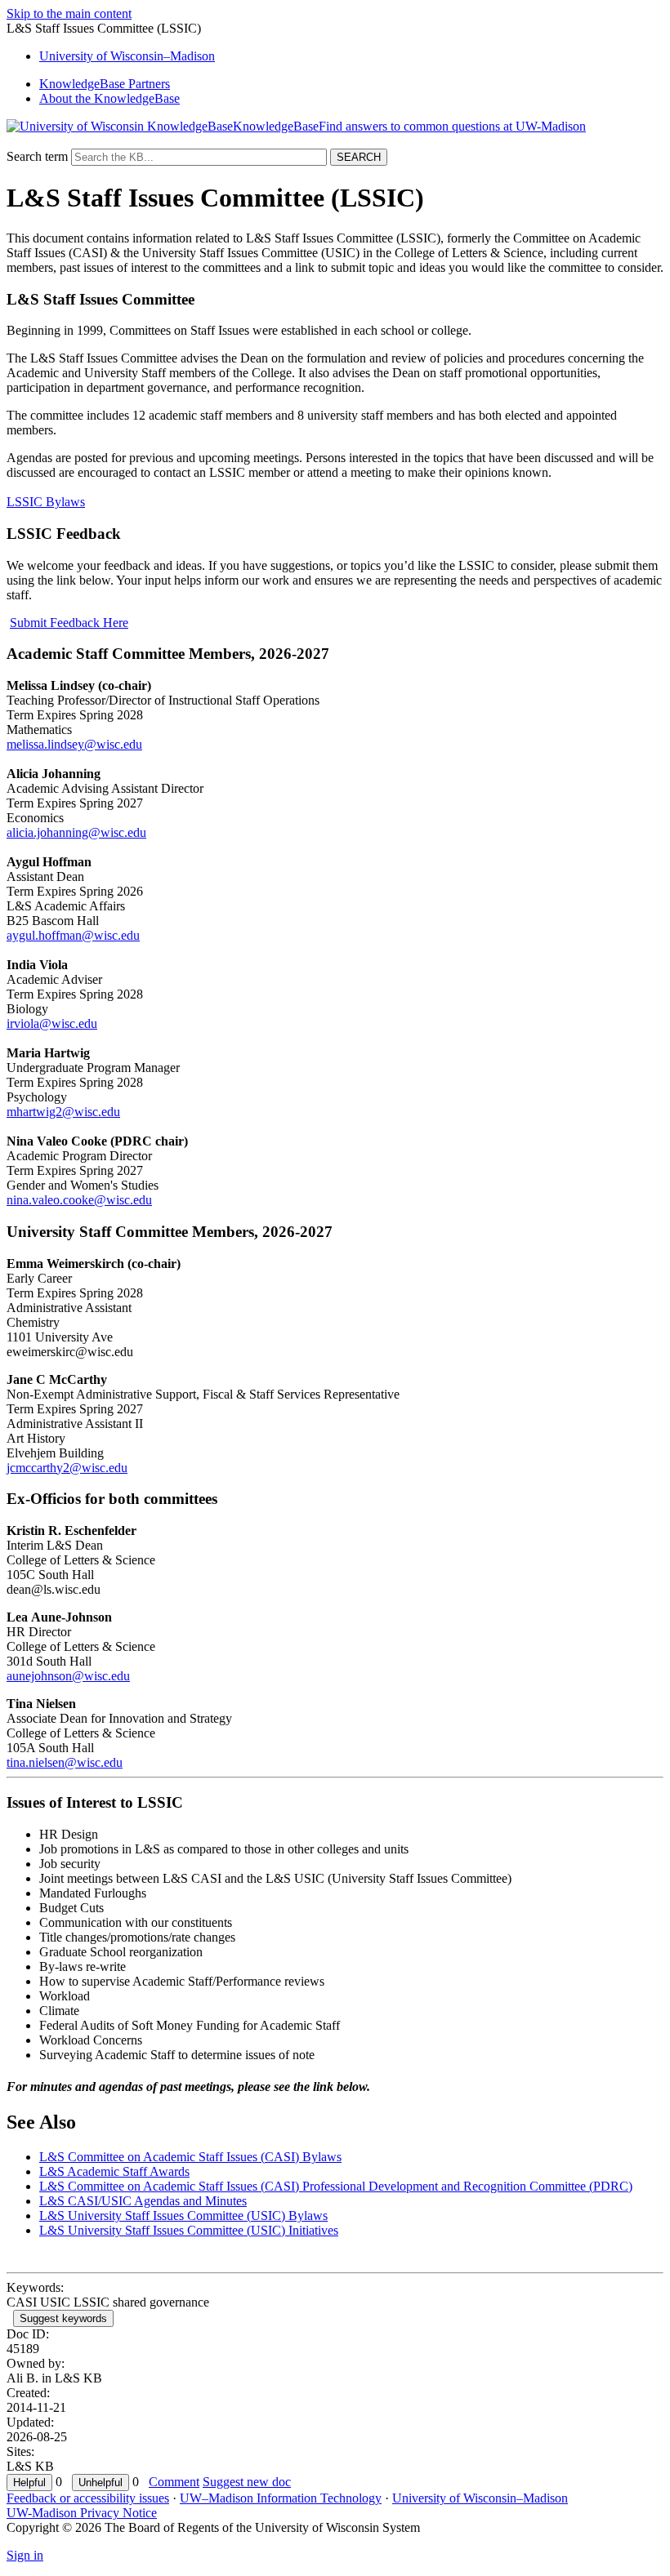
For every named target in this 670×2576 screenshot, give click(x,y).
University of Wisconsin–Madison (480, 2498)
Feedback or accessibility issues (88, 2498)
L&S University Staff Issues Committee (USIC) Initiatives (189, 2230)
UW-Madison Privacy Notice (82, 2513)
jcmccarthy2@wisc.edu (67, 1468)
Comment (174, 2482)
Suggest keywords (63, 2318)
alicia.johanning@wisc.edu (76, 832)
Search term (37, 156)
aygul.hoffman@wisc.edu (73, 935)
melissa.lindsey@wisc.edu (74, 744)
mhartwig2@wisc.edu (63, 1112)
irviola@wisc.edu (52, 1023)
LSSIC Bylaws (46, 502)
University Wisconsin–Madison (127, 56)
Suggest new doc (247, 2482)
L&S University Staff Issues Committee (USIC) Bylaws (183, 2216)
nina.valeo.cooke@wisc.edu (79, 1200)
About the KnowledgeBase (109, 98)
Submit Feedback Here (69, 623)
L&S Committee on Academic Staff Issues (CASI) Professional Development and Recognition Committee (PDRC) (336, 2186)
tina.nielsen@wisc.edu (65, 1762)
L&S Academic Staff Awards (114, 2171)
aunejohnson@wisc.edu (68, 1676)
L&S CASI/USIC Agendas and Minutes (143, 2201)
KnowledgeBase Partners (105, 84)
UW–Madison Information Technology (281, 2498)
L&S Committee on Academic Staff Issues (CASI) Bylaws (190, 2157)
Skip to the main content (69, 13)
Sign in (25, 2555)
